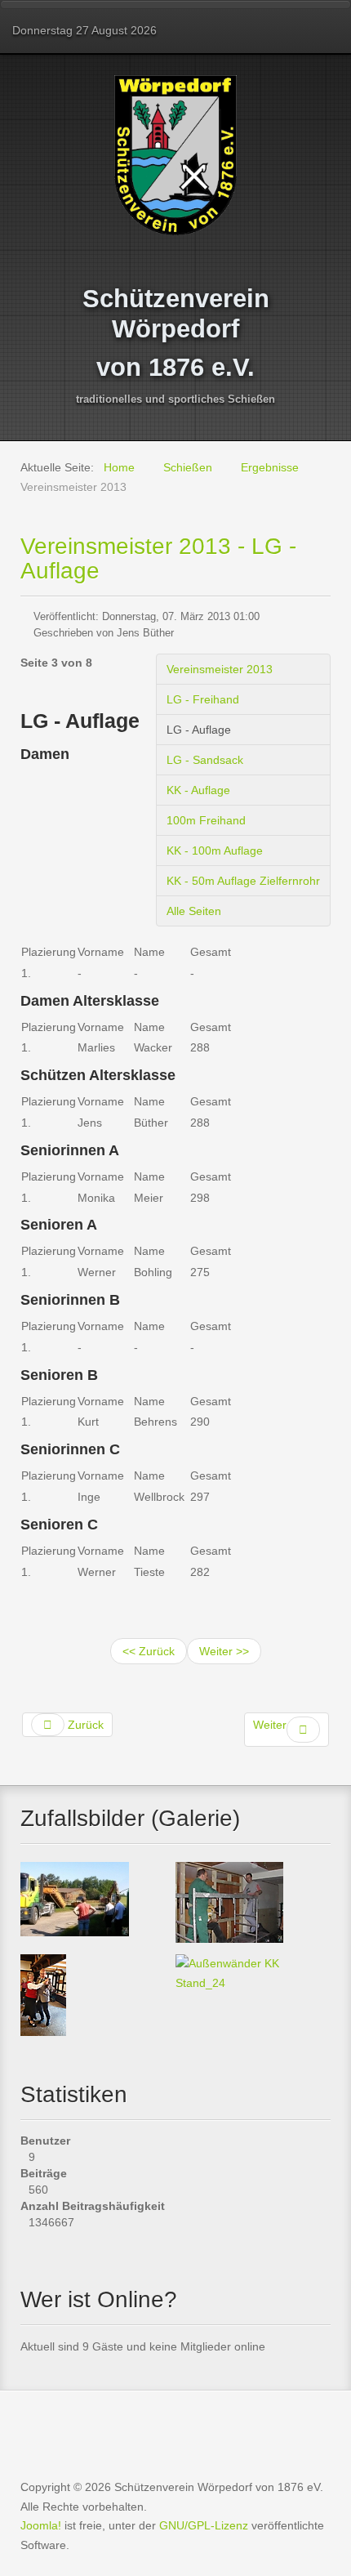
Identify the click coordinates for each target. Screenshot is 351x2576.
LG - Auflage (199, 730)
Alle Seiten (194, 911)
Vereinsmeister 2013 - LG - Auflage (158, 558)
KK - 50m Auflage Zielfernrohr (243, 881)
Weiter (270, 1725)
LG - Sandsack (205, 760)
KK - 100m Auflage (215, 850)
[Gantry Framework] (175, 2424)
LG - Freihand (203, 699)
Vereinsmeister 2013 (220, 669)
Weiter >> (224, 1651)
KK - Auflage (198, 790)
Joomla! (41, 2525)
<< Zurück (149, 1651)
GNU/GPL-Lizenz (204, 2525)
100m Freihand (206, 820)
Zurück (84, 1725)
